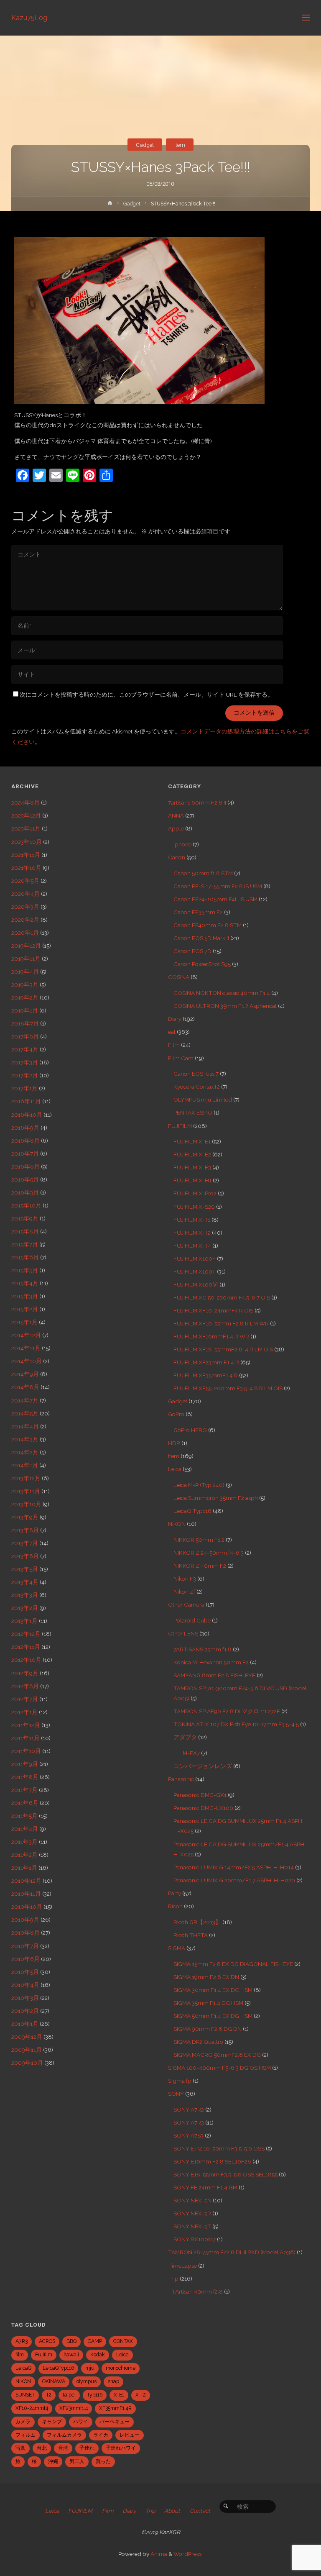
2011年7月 (24, 1790)
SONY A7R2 (189, 2110)
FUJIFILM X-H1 (192, 1180)
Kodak (98, 2355)
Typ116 (95, 2395)
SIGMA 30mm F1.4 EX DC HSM (213, 1990)
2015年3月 (25, 1296)
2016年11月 (26, 1101)
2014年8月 (25, 1387)
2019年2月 (25, 997)
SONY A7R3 (189, 2122)
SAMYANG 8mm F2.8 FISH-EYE (214, 1675)
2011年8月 (25, 1777)
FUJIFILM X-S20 (194, 1207)
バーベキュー (115, 2422)
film (20, 2355)
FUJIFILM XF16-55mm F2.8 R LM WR (221, 1323)
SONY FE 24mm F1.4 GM (205, 2187)
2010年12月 (26, 1881)
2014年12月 (26, 1335)
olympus (87, 2381)
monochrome (121, 2368)
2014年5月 (25, 1413)
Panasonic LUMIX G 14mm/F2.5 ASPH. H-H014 (234, 1867)
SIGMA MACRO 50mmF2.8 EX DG (217, 2055)
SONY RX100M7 (195, 2239)
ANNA (176, 815)
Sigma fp (180, 2081)
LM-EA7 (190, 1753)
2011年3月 (24, 1842)
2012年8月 (25, 1686)
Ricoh (175, 1906)
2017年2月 (25, 1075)
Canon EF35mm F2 (198, 912)
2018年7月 (25, 1023)
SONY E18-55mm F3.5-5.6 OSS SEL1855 (225, 2174)
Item (180, 145)
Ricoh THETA (191, 1935)
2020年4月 (25, 894)
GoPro (176, 1414)
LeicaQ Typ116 (192, 1511)
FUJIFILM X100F (195, 1259)
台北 (42, 2448)
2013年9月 (25, 1517)
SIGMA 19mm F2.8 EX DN (206, 1977)
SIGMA (177, 1948)
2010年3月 (25, 1998)
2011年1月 (24, 1868)
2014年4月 (25, 1426)
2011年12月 (26, 1725)
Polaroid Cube (192, 1620)
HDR (174, 1443)
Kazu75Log (29, 17)
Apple (176, 828)
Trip (173, 2279)
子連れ (87, 2448)
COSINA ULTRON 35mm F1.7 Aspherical (225, 1006)
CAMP (95, 2341)
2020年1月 (25, 933)
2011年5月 (24, 1816)
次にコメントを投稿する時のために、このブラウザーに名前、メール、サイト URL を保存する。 (146, 695)
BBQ (71, 2341)
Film (174, 1045)
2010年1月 (25, 2024)
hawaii (71, 2355)
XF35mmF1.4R (115, 2408)
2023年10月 (27, 842)
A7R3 (22, 2341)
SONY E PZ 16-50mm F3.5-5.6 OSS (219, 2148)
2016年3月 (25, 1192)
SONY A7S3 (189, 2135)
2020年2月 (25, 920)
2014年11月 (26, 1348)
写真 (20, 2448)
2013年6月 (25, 1556)
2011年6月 (25, 1803)
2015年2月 (25, 1309)
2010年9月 (25, 1920)
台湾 (63, 2448)
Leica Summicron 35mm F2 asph (216, 1498)
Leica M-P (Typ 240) (199, 1485)
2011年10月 (26, 1751)
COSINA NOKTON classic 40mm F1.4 (222, 993)
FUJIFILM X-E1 (192, 1141)
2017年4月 (25, 1049)
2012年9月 (25, 1673)
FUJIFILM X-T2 (192, 1233)
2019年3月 (25, 984)
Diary (175, 1019)
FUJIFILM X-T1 (192, 1220)
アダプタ (185, 1737)
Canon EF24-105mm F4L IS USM (215, 899)
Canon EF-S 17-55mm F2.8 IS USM (218, 886)
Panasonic (181, 1779)
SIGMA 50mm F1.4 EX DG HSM (213, 2016)
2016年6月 (25, 1166)
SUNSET (25, 2395)
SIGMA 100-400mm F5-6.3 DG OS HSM (219, 2068)
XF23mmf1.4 (74, 2408)
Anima (158, 2554)
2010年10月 (27, 1907)
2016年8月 (25, 1141)
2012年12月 (26, 1634)
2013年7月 (25, 1543)
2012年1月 (24, 1712)
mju (90, 2368)
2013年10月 (26, 1504)
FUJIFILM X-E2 (192, 1154)
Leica (175, 1469)
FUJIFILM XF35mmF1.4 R (206, 1375)
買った (103, 2461)
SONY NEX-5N (192, 2200)
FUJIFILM (180, 1126)
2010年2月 (25, 2011)
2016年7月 (25, 1153)
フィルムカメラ (64, 2435)
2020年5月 (25, 881)
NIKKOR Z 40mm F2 (200, 1566)
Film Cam (181, 1058)
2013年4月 (25, 1582)
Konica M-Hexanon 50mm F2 (211, 1662)
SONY (176, 2094)
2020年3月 (25, 907)
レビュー (130, 2435)
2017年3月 (25, 1062)
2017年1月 (24, 1088)
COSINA (179, 977)
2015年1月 (24, 1322)
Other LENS (183, 1633)
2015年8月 (25, 1231)
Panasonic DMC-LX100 (203, 1808)
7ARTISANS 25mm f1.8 (203, 1649)
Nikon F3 (185, 1579)
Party (175, 1893)
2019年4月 (25, 971)
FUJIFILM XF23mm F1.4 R (206, 1362)
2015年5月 (25, 1270)
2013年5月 (25, 1569)
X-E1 (119, 2395)
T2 (49, 2395)
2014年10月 (27, 1361)
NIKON (177, 1524)
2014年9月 (25, 1374)
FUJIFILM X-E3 (192, 1167)
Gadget (145, 145)
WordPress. (188, 2554)
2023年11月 (26, 828)
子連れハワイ (121, 2448)
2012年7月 (25, 1699)
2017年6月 (25, 1036)
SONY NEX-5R (192, 2213)
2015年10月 (26, 1205)
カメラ (23, 2422)
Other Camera (186, 1605)
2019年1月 (25, 1010)
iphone (182, 844)
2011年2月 (24, 1855)
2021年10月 (26, 868)
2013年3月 (25, 1595)
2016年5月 (25, 1179)
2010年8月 (25, 1933)
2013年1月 (24, 1621)
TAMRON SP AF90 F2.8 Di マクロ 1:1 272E (227, 1711)
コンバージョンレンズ (203, 1766)
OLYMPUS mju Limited (203, 1100)
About (172, 2511)
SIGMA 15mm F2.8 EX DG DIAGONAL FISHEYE (233, 1964)
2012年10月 (26, 1660)
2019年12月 (26, 946)
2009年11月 (27, 2050)
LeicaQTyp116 (58, 2368)
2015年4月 (25, 1283)
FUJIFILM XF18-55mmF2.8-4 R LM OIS (223, 1349)
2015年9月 (25, 1218)
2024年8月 (25, 802)
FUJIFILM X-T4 (192, 1246)
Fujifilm (44, 2355)
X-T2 (141, 2395)
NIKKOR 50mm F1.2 (199, 1540)
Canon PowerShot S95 (202, 964)
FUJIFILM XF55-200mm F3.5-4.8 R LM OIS (228, 1388)
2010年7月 (25, 1946)
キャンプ (52, 2422)
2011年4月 (25, 1829)
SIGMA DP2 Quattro (198, 2042)
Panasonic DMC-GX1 (200, 1795)
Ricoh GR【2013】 (197, 1922)
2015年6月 (25, 1257)
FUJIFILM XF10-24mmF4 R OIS (213, 1310)
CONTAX (123, 2341)
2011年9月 (25, 1764)
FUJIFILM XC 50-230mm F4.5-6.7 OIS (222, 1297)
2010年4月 (25, 1985)
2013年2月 (25, 1608)
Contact (200, 2511)
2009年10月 (27, 2063)
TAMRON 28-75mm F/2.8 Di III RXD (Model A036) (232, 2252)
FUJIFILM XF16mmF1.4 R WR (211, 1336)
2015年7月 (25, 1244)
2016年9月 (25, 1128)
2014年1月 (25, 1465)
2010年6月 (25, 1959)
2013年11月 (26, 1491)
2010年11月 (26, 1894)
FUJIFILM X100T (195, 1271)
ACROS (47, 2341)
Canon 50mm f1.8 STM (203, 873)
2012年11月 (26, 1647)
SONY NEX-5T (192, 2226)
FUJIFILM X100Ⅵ (196, 1284)
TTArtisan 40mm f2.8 (195, 2291)
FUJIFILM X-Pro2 (195, 1193)
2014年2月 (25, 1452)
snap (113, 2381)
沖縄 (53, 2461)
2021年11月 (26, 855)
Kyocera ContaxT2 (197, 1087)
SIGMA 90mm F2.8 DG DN (208, 2029)
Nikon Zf (184, 1592)
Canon (177, 857)
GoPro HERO (190, 1430)
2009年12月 (27, 2037)
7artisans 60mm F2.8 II (197, 802)
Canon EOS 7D (192, 951)
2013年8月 (25, 1530)
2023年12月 (26, 815)
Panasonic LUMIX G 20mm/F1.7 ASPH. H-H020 (234, 1880)
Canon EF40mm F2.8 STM (208, 925)
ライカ (101, 2435)
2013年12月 (26, 1478)
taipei (69, 2395)
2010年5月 (25, 1972)
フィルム (25, 2435)
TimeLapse (182, 2266)
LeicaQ (23, 2368)
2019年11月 (26, 959)
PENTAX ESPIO (193, 1112)
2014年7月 (25, 1400)
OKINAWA (54, 2381)
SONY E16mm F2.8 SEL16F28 (212, 2161)
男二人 (77, 2461)
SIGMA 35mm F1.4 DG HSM (208, 2003)
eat (172, 1032)
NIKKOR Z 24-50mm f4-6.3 (209, 1553)
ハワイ (81, 2422)
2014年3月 (25, 1439)
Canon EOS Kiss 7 (196, 1074)
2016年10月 (27, 1115)
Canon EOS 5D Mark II (201, 938)
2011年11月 (25, 1738)
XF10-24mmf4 (32, 2408)
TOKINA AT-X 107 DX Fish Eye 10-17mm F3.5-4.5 (236, 1724)
